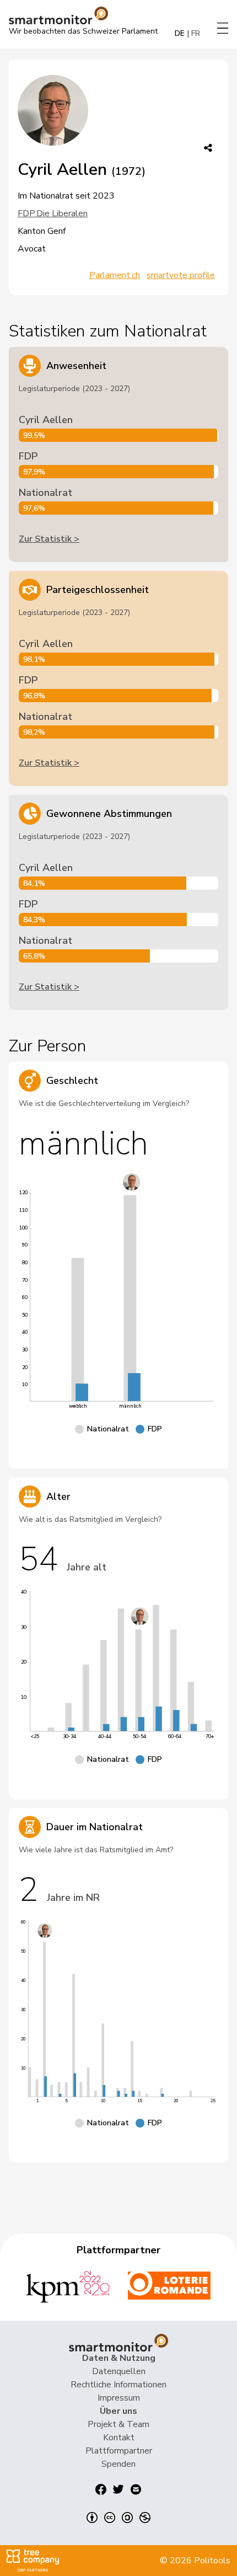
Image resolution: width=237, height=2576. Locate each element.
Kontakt (119, 2438)
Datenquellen (119, 2371)
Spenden (118, 2464)
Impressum (119, 2398)
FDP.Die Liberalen (53, 213)
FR (196, 33)
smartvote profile (181, 275)
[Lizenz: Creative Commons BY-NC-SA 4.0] (118, 2518)
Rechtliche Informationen (118, 2385)
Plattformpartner (119, 2451)
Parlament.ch (115, 275)
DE (180, 33)
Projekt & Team (118, 2424)
